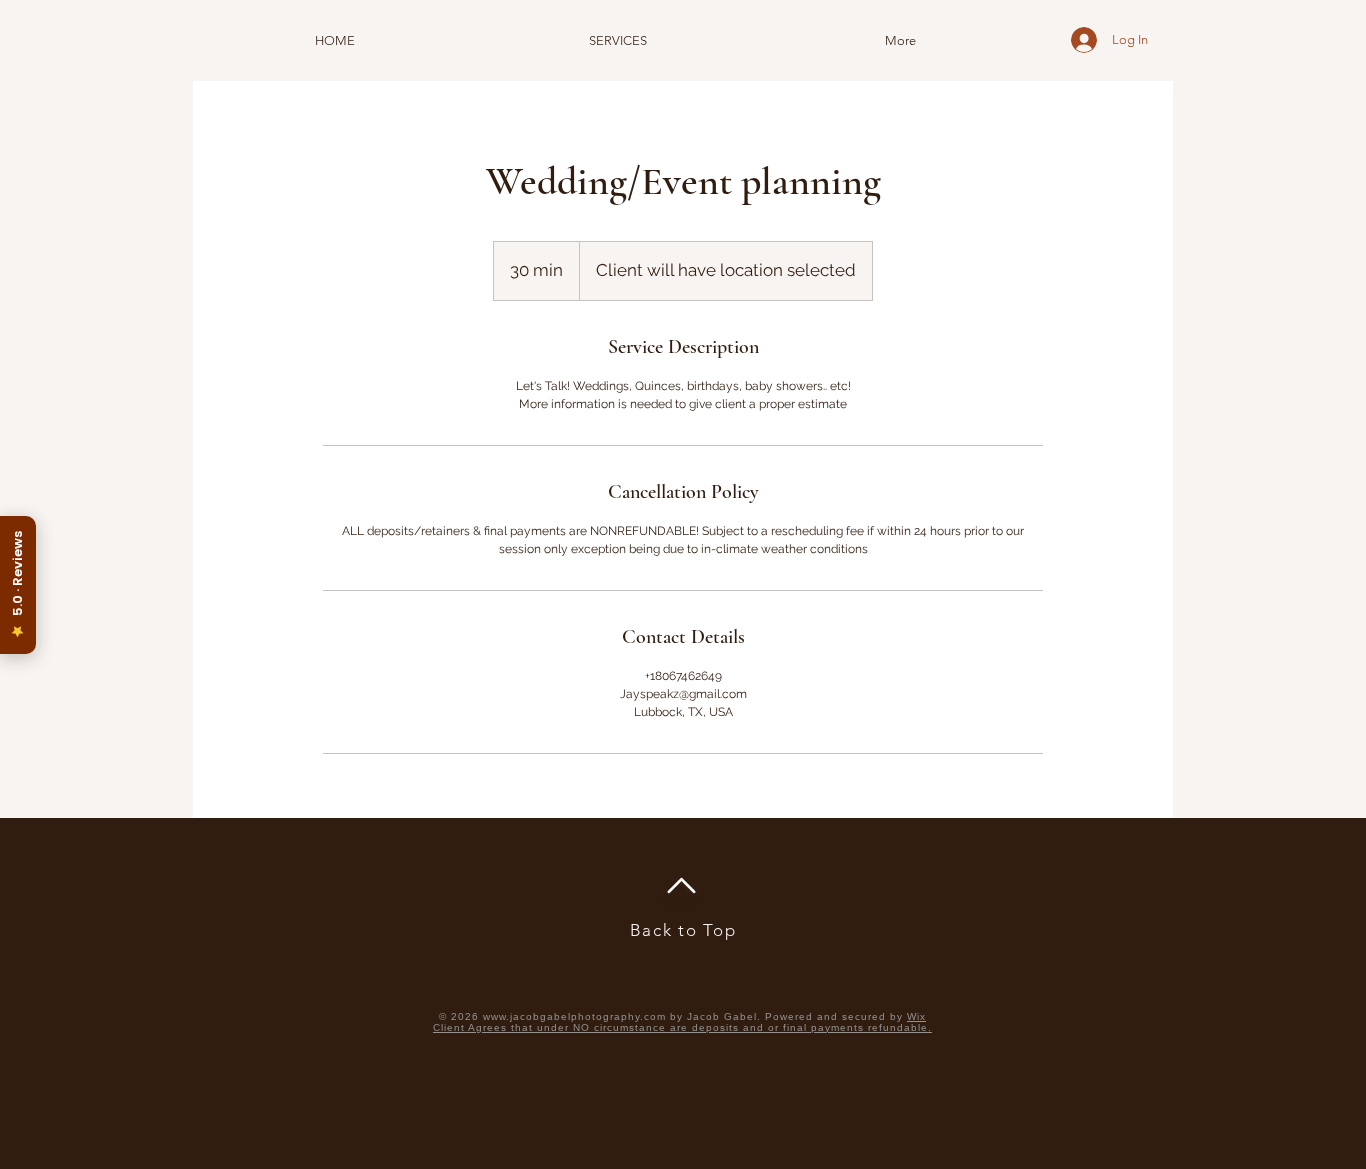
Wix (916, 1016)
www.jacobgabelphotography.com (574, 1016)
